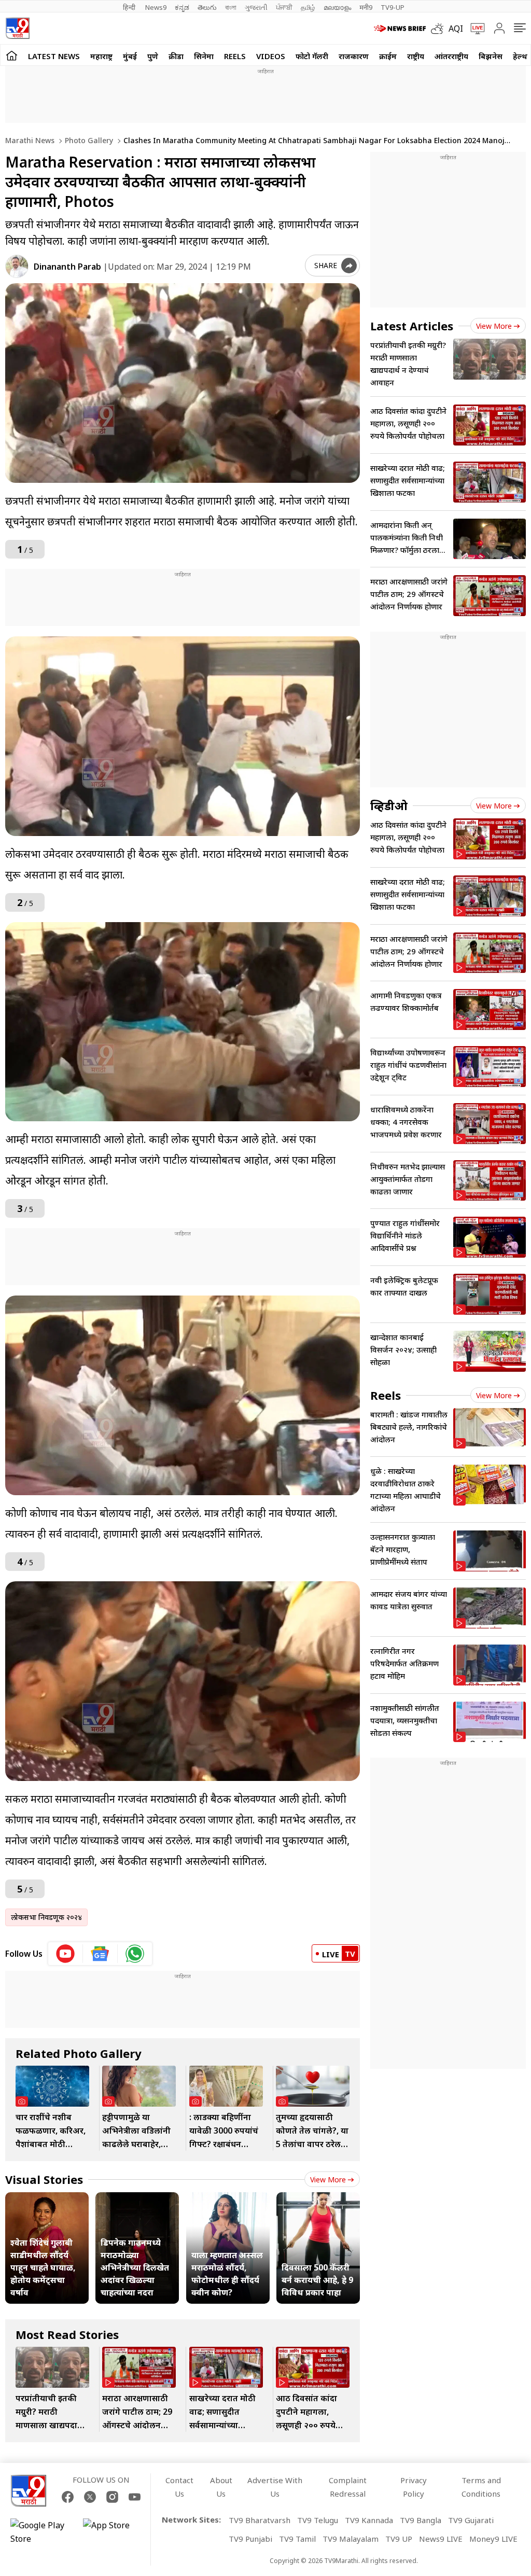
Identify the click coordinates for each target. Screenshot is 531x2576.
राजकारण (354, 56)
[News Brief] (400, 29)
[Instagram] (112, 2497)
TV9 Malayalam (351, 2539)
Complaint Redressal (348, 2487)
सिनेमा (204, 56)
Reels (235, 56)
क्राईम (388, 56)
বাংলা (231, 7)
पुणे (153, 56)
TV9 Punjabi (250, 2539)
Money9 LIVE (493, 2539)
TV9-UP (393, 7)
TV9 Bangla (421, 2520)
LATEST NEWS (54, 56)
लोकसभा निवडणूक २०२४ (46, 1917)
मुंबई (130, 56)
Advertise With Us (275, 2487)
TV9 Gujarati (471, 2520)
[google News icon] (100, 1954)
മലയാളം (337, 7)
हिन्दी (130, 7)
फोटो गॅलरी (312, 56)
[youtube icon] (66, 1954)
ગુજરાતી (256, 7)
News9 (156, 7)
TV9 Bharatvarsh (260, 2520)
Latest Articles (412, 326)
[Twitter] (90, 2497)
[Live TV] (474, 29)
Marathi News (30, 140)
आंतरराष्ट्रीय (451, 56)
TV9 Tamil (297, 2539)
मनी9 (366, 7)
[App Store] (114, 2532)
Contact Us (179, 2487)
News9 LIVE (441, 2539)
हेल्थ (520, 56)
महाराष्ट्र (101, 56)
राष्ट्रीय (416, 56)
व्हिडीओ (389, 805)
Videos (271, 56)
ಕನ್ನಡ (182, 7)
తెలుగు (207, 7)
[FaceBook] (68, 2497)
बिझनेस (491, 56)
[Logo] (17, 28)
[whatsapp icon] (135, 1954)
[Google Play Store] (41, 2532)
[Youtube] (135, 2497)
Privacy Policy (414, 2487)
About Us (221, 2487)
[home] (12, 55)
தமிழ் (308, 7)
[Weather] (440, 29)
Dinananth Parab (67, 267)
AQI (456, 29)
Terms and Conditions (481, 2487)
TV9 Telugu (318, 2520)
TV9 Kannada (369, 2520)
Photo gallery (88, 140)
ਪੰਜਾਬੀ (284, 7)
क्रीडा (176, 56)
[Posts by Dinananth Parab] (17, 266)
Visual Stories (44, 2179)
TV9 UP (399, 2539)
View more (328, 2180)
